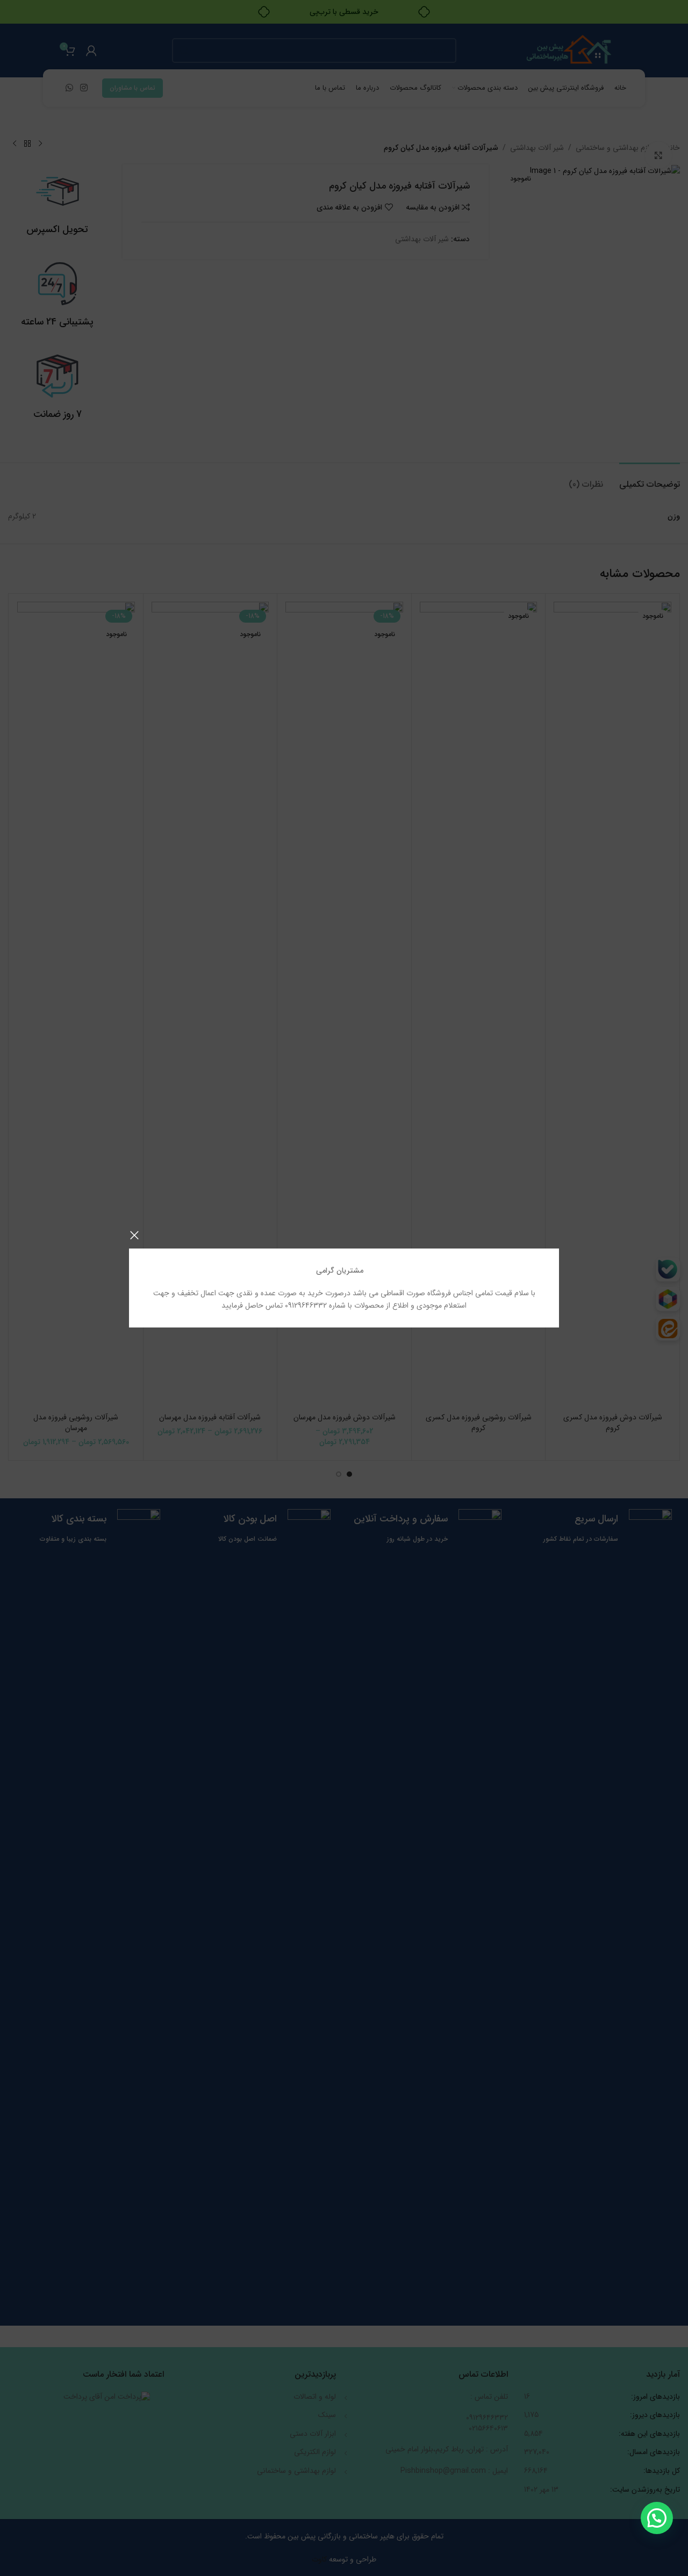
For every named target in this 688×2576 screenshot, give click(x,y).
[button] (657, 2518)
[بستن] (134, 1235)
